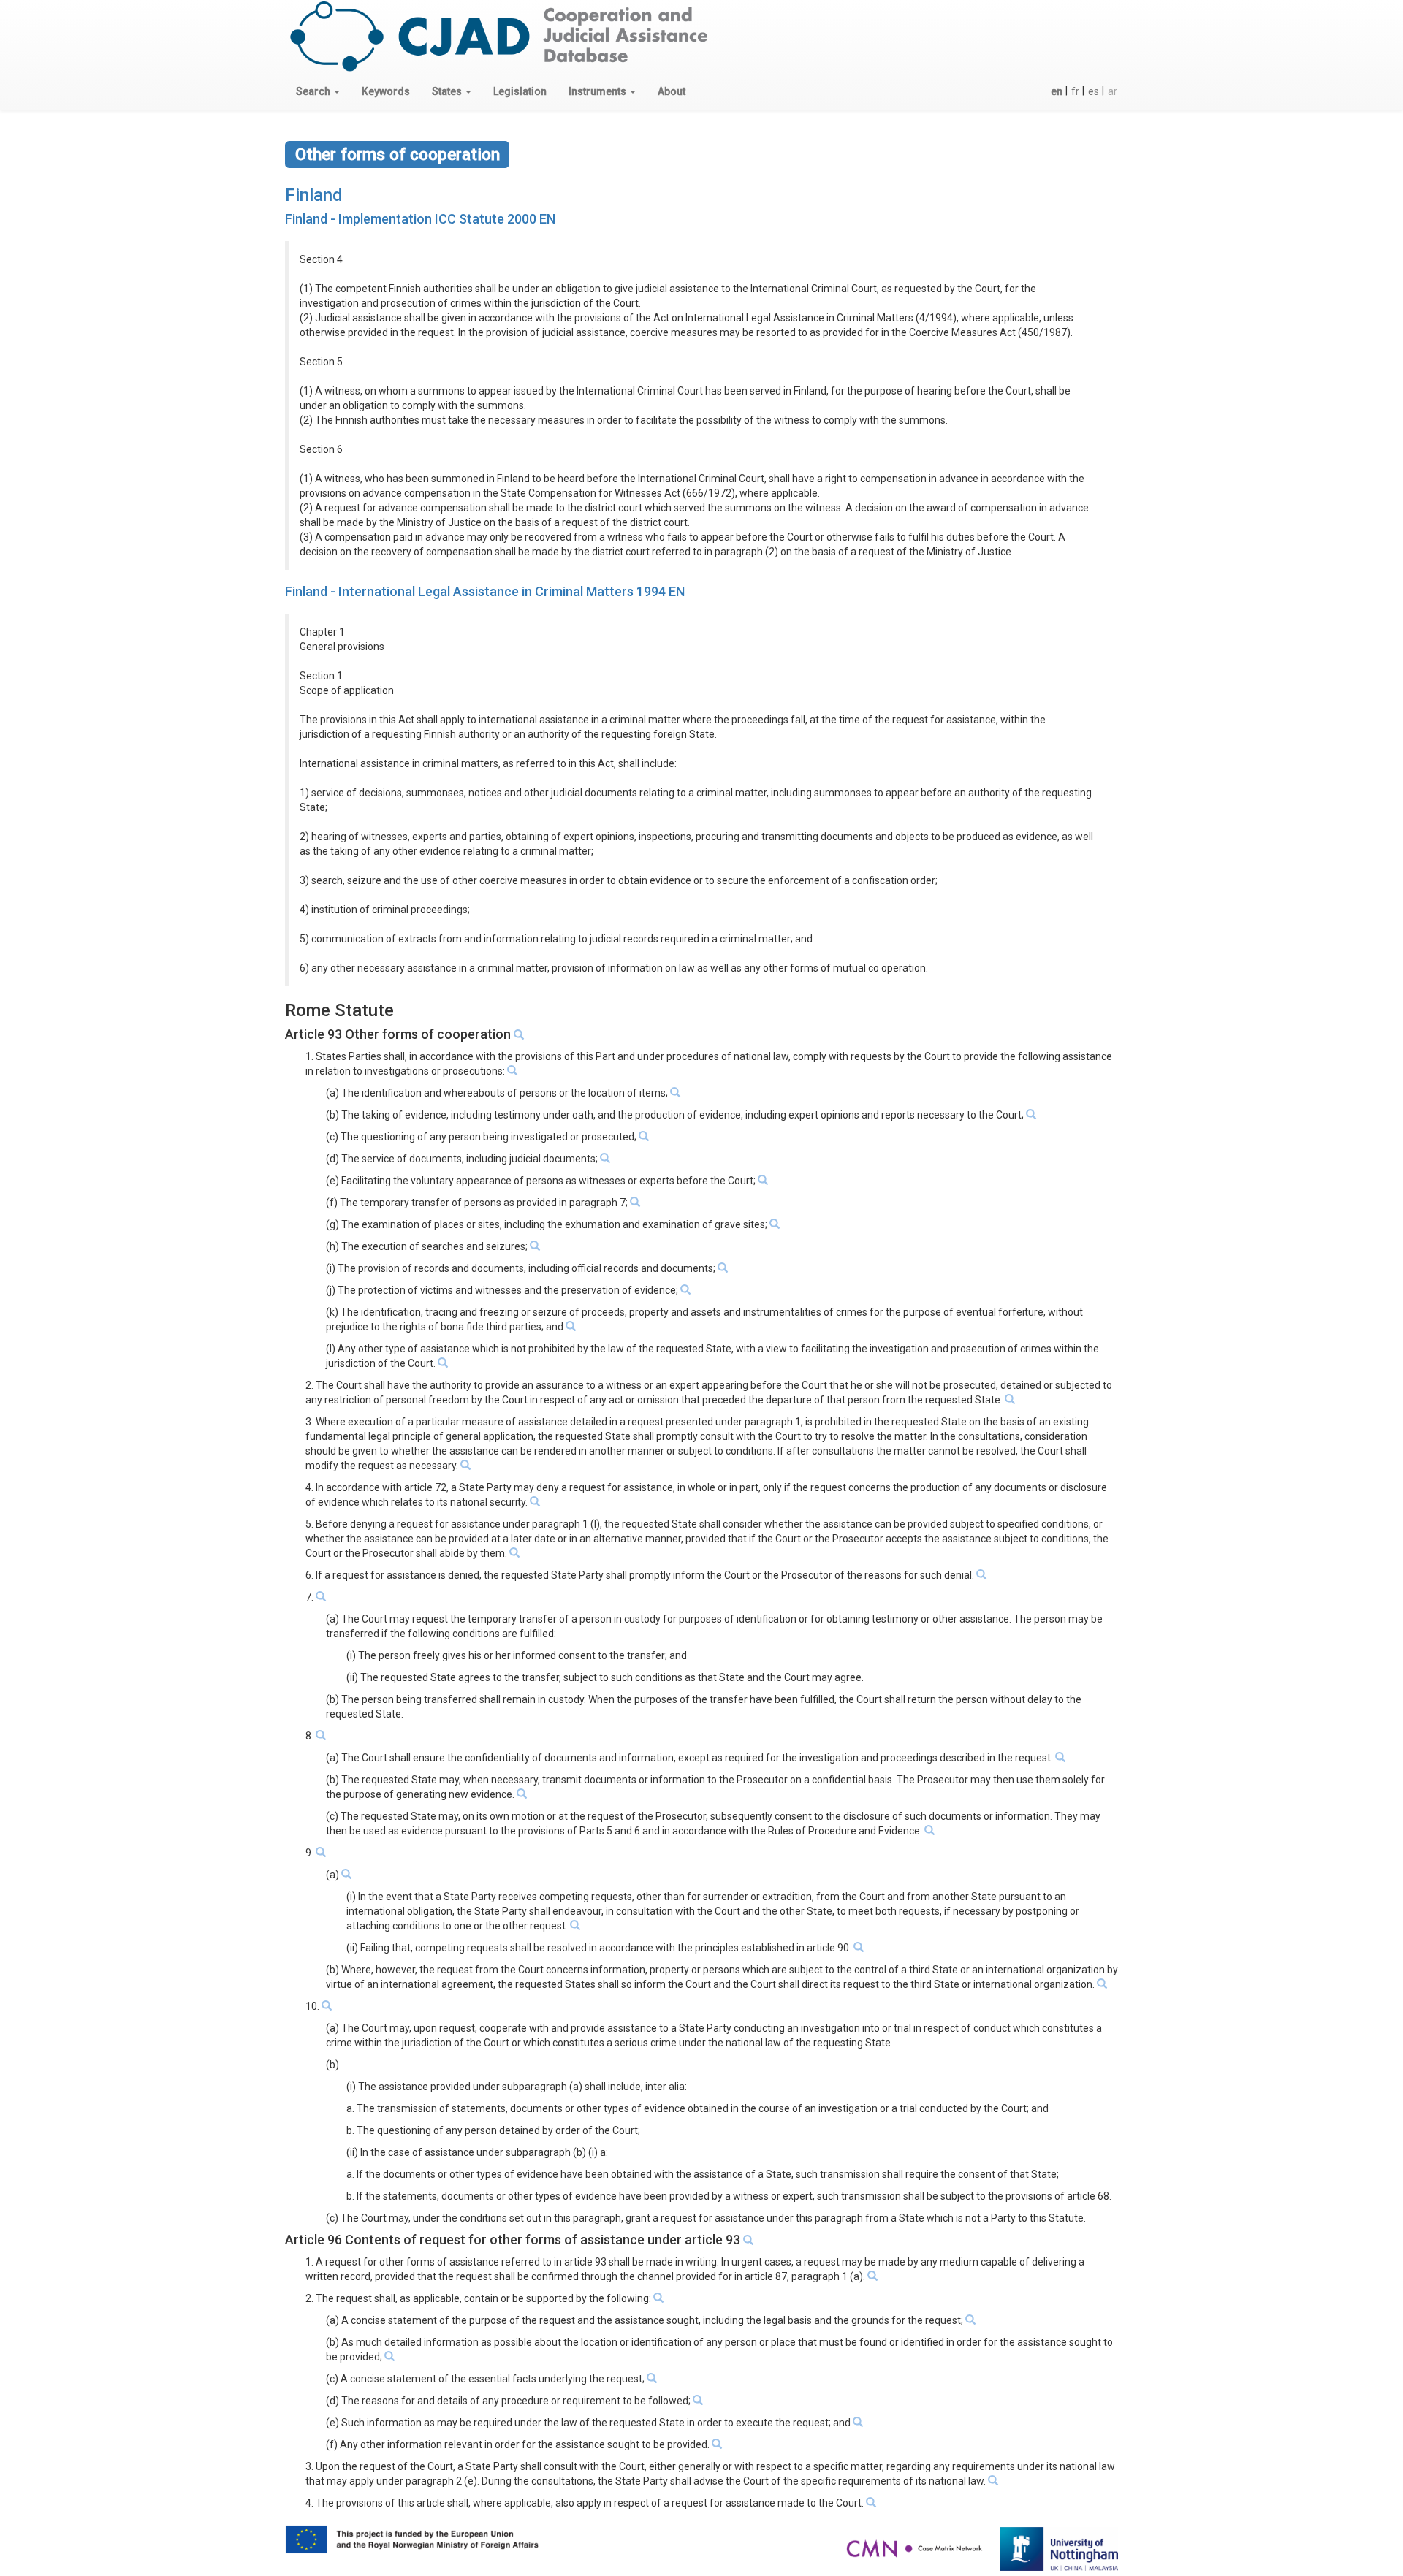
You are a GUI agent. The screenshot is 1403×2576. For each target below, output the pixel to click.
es (1094, 91)
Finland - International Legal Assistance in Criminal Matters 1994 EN (485, 591)
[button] (318, 91)
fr (1075, 91)
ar (1113, 91)
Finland (314, 195)
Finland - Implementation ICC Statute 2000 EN (420, 219)
